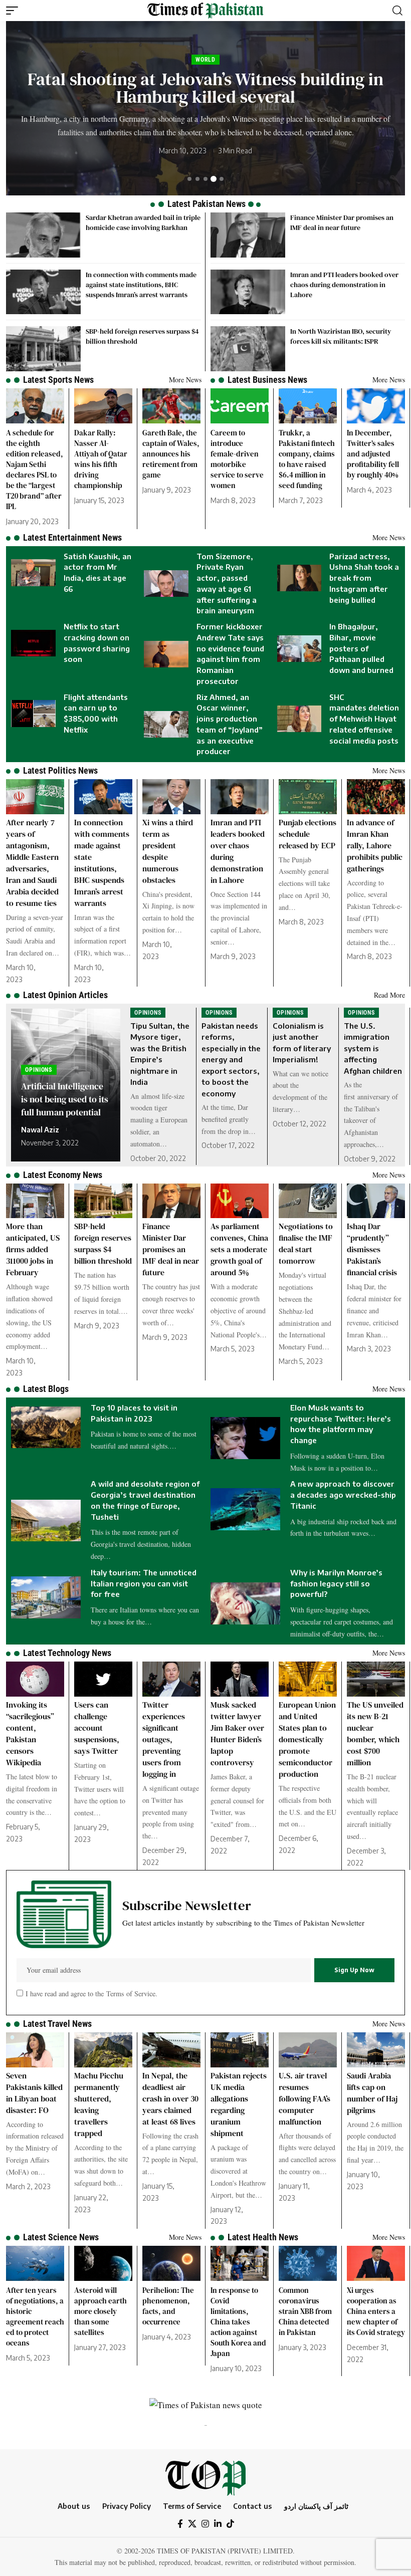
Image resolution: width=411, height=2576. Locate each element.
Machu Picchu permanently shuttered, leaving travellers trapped (99, 2104)
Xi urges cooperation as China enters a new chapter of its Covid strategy (376, 2311)
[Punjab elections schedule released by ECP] (308, 797)
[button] (15, 11)
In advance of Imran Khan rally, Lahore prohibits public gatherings (375, 845)
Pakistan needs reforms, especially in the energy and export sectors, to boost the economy (231, 1060)
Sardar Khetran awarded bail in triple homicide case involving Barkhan (143, 222)
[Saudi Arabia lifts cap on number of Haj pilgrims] (376, 2050)
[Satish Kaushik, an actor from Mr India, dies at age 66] (33, 572)
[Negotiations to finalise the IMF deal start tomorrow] (308, 1201)
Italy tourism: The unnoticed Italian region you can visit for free (144, 1583)
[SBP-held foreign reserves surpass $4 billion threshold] (43, 349)
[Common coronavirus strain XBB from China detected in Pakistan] (308, 2263)
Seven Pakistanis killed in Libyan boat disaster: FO (34, 2093)
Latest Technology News (67, 1653)
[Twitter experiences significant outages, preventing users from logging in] (171, 1679)
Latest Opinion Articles (65, 995)
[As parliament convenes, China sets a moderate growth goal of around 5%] (240, 1201)
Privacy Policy (127, 2506)
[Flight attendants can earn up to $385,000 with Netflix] (33, 713)
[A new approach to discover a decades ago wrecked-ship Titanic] (245, 1509)
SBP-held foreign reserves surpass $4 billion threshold (103, 1243)
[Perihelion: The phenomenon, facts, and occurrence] (171, 2263)
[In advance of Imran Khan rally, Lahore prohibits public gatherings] (376, 797)
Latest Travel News (57, 2024)
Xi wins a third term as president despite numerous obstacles (168, 851)
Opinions (39, 1070)
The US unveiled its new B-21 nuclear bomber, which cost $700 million (375, 1733)
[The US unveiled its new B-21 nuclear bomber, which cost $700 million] (376, 1679)
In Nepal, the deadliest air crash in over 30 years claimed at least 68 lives (170, 2098)
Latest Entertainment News (72, 537)
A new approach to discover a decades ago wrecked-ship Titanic (343, 1495)
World (220, 60)
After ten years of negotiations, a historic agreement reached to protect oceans (35, 2316)
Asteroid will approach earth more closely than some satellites (100, 2311)
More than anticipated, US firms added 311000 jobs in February (33, 1249)
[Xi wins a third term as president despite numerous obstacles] (171, 797)
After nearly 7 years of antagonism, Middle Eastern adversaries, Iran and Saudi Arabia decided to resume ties (32, 863)
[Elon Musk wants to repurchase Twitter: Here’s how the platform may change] (245, 1438)
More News (185, 380)
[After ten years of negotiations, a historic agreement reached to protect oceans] (35, 2263)
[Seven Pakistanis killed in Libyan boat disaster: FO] (35, 2050)
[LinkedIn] (218, 2524)
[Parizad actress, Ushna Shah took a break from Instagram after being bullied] (299, 578)
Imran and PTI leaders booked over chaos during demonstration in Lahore (344, 285)
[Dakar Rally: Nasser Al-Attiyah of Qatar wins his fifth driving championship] (103, 406)
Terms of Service (130, 1994)
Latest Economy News (63, 1175)
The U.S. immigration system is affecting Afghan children (373, 1048)
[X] (192, 2524)
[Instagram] (205, 2524)
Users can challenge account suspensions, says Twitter (97, 1728)
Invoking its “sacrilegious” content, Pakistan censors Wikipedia (30, 1733)
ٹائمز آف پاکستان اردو (316, 2506)
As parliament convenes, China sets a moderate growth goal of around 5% (239, 1249)
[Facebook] (180, 2524)
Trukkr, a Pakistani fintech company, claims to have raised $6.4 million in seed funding (307, 459)
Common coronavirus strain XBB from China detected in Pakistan (305, 2311)
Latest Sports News (58, 380)
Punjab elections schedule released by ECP (307, 834)
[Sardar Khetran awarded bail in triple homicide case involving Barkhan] (43, 235)
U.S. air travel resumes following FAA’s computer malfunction (304, 2098)
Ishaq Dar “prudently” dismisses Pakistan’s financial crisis (372, 1249)
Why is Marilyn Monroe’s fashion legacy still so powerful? (336, 1583)
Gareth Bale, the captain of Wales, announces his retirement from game (171, 454)
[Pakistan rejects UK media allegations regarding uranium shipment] (240, 2050)
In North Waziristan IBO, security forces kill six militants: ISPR (341, 336)
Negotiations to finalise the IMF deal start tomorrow (306, 1243)
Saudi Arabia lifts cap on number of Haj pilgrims (372, 2093)
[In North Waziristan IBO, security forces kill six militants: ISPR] (248, 349)
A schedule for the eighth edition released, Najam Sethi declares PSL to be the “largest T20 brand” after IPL (35, 470)
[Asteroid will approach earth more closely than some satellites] (103, 2263)
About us (74, 2506)
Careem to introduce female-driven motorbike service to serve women (237, 459)
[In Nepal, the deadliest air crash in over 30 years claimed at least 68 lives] (171, 2050)
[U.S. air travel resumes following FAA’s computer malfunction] (308, 2050)
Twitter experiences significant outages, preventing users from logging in (164, 1739)
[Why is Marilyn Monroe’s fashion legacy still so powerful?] (245, 1603)
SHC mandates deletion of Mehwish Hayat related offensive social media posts (364, 719)
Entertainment (263, 60)
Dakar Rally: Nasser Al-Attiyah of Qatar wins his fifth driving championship (101, 459)
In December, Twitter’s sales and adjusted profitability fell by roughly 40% (373, 454)
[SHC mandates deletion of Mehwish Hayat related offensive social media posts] (299, 719)
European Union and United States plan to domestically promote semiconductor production (307, 1739)
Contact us (252, 2506)
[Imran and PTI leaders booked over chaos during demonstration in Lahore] (248, 292)
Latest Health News (263, 2237)
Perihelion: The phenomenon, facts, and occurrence (168, 2306)
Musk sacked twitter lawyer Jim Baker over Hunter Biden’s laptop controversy (237, 1733)
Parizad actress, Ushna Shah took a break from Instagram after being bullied (364, 578)
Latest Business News (267, 380)
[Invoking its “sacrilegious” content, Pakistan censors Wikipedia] (35, 1679)
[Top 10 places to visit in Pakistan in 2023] (46, 1428)
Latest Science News (61, 2237)
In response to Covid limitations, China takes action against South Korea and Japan (238, 2322)
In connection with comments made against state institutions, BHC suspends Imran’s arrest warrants (141, 285)
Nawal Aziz (40, 1130)
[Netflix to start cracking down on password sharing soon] (33, 643)
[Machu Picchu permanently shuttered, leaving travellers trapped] (103, 2050)
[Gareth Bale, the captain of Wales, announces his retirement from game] (171, 406)
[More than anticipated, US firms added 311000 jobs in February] (35, 1201)
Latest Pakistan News (207, 204)
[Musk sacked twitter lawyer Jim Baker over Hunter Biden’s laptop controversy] (240, 1679)
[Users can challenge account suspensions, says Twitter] (103, 1679)
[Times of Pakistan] (205, 11)
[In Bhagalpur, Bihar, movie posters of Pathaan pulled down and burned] (299, 649)
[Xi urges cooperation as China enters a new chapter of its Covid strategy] (376, 2263)
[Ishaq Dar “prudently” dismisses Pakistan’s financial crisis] (376, 1201)
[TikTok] (230, 2524)
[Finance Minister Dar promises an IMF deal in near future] (248, 235)
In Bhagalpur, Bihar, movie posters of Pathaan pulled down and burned (361, 648)
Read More (389, 995)
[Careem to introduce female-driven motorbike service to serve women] (240, 406)
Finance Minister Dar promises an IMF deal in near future (342, 222)
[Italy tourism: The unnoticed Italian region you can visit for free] (46, 1597)
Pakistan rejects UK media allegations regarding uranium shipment (239, 2104)
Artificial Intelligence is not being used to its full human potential (65, 1099)
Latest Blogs (46, 1389)
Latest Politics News (60, 770)
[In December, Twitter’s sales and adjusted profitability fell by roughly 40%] (376, 406)
